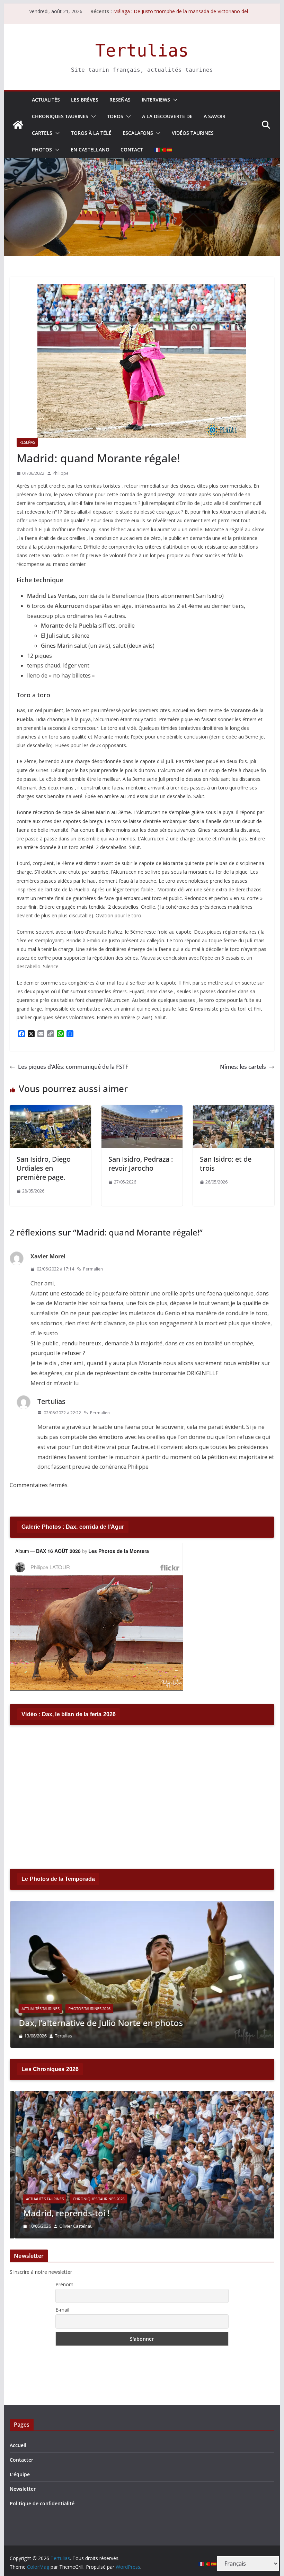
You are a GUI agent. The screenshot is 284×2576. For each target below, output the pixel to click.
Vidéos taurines (193, 133)
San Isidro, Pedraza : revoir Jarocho (141, 1164)
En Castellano (90, 150)
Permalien (93, 1269)
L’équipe (20, 2474)
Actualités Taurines (40, 2009)
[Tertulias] (18, 125)
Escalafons (138, 133)
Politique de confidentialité (42, 2503)
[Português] (163, 150)
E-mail (62, 2310)
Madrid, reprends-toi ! (61, 2213)
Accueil (18, 2445)
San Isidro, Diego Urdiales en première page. (44, 1168)
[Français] (157, 150)
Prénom (64, 2284)
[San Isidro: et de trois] (233, 1110)
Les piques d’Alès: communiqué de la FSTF (73, 1067)
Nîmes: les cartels (243, 1067)
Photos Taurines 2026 (89, 2009)
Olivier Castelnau (71, 2226)
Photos (42, 150)
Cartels (42, 133)
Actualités (46, 100)
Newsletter (23, 2489)
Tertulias (142, 51)
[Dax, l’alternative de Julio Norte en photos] (142, 1905)
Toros (115, 116)
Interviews (156, 100)
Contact (132, 150)
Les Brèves (85, 100)
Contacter (21, 2460)
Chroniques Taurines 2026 (94, 2199)
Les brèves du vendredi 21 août (148, 11)
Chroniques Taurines (60, 116)
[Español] (170, 150)
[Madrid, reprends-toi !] (142, 2095)
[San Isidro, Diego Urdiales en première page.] (50, 1110)
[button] (174, 100)
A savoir (215, 116)
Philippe (61, 473)
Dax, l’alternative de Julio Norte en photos (100, 2023)
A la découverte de (167, 116)
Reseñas (120, 100)
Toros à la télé (91, 133)
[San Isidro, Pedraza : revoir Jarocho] (142, 1110)
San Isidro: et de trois (226, 1164)
